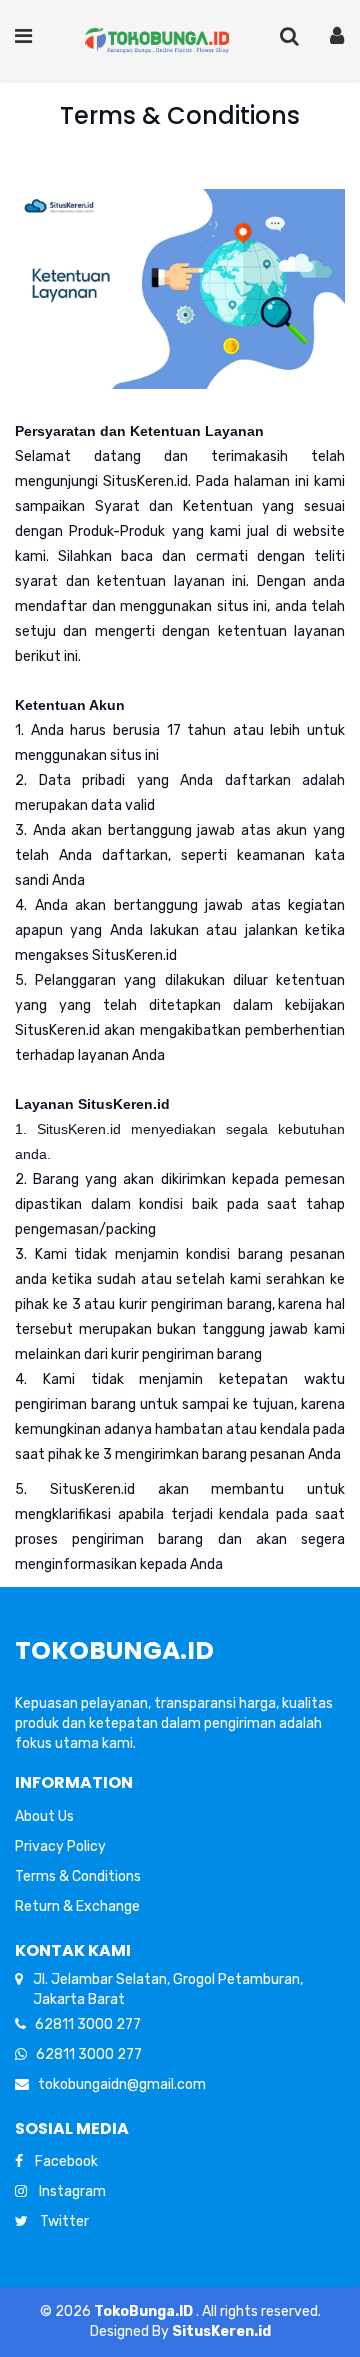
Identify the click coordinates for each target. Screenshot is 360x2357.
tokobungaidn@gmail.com (117, 2084)
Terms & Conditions (78, 1876)
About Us (44, 1816)
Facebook (60, 2161)
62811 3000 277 (83, 2024)
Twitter (58, 2221)
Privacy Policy (60, 1846)
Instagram (66, 2191)
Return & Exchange (77, 1906)
